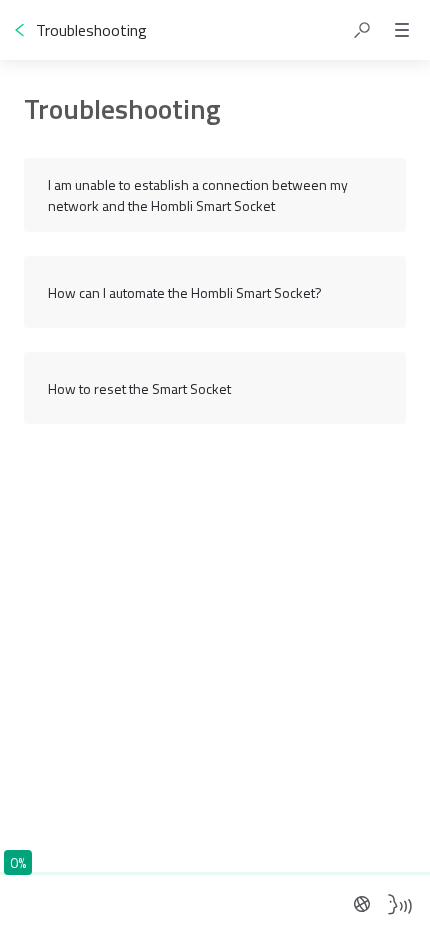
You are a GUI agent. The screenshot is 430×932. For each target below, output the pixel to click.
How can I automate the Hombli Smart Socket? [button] (185, 292)
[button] (362, 30)
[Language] (362, 904)
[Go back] (20, 30)
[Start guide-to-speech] (400, 904)
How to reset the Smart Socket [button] (139, 388)
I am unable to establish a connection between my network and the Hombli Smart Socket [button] (198, 195)
